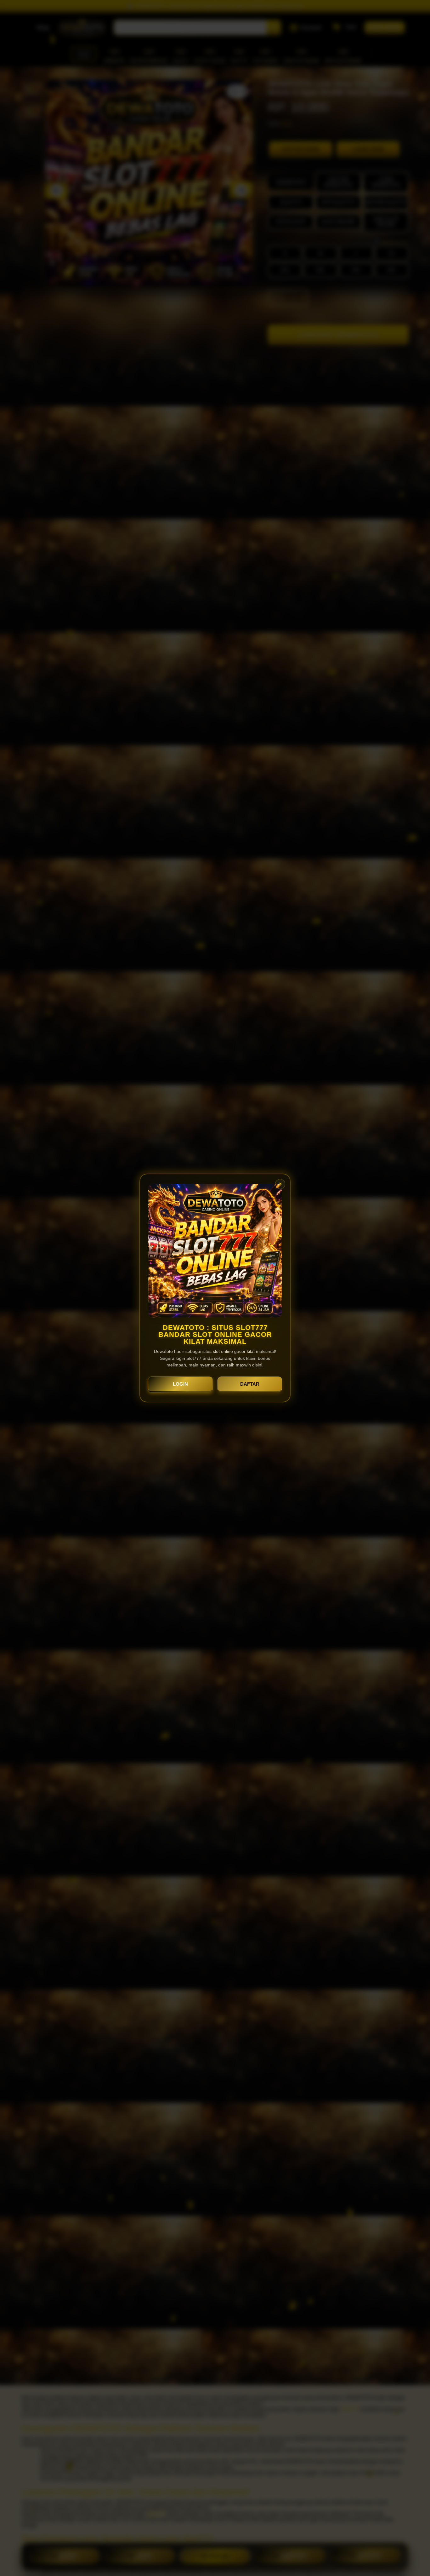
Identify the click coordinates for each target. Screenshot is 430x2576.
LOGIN (180, 1384)
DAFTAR (250, 1384)
